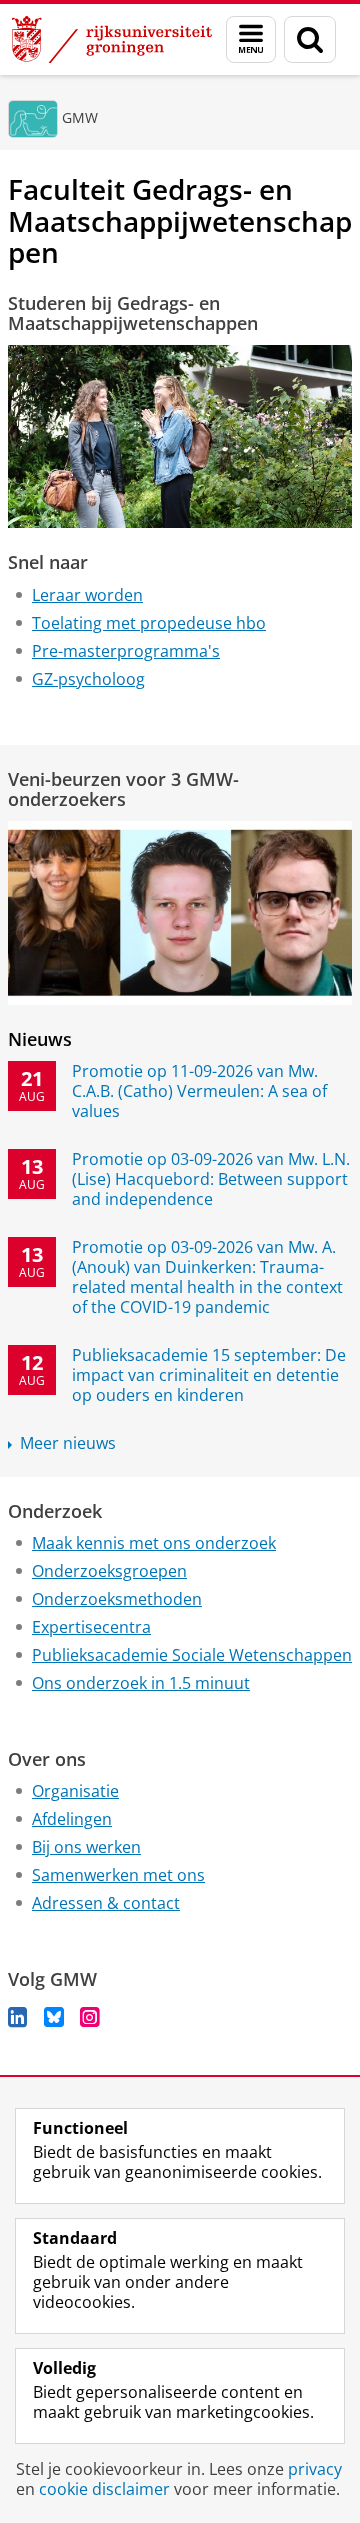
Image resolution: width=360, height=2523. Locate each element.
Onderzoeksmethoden (117, 1599)
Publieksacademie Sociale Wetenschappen (192, 1655)
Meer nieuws (68, 1443)
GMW (80, 117)
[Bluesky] (54, 2017)
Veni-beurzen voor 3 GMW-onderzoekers (123, 789)
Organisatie (75, 1791)
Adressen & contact (106, 1903)
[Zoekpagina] (310, 39)
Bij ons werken (86, 1847)
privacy (315, 2469)
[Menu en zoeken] (251, 39)
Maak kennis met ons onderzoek (154, 1543)
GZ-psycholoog (88, 679)
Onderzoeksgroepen (109, 1571)
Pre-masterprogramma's (126, 651)
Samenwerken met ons (118, 1875)
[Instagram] (90, 2017)
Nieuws (40, 1039)
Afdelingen (72, 1819)
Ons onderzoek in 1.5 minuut (141, 1683)
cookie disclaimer (104, 2489)
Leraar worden (87, 595)
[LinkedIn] (18, 2017)
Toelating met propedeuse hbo (149, 623)
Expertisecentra (91, 1627)
